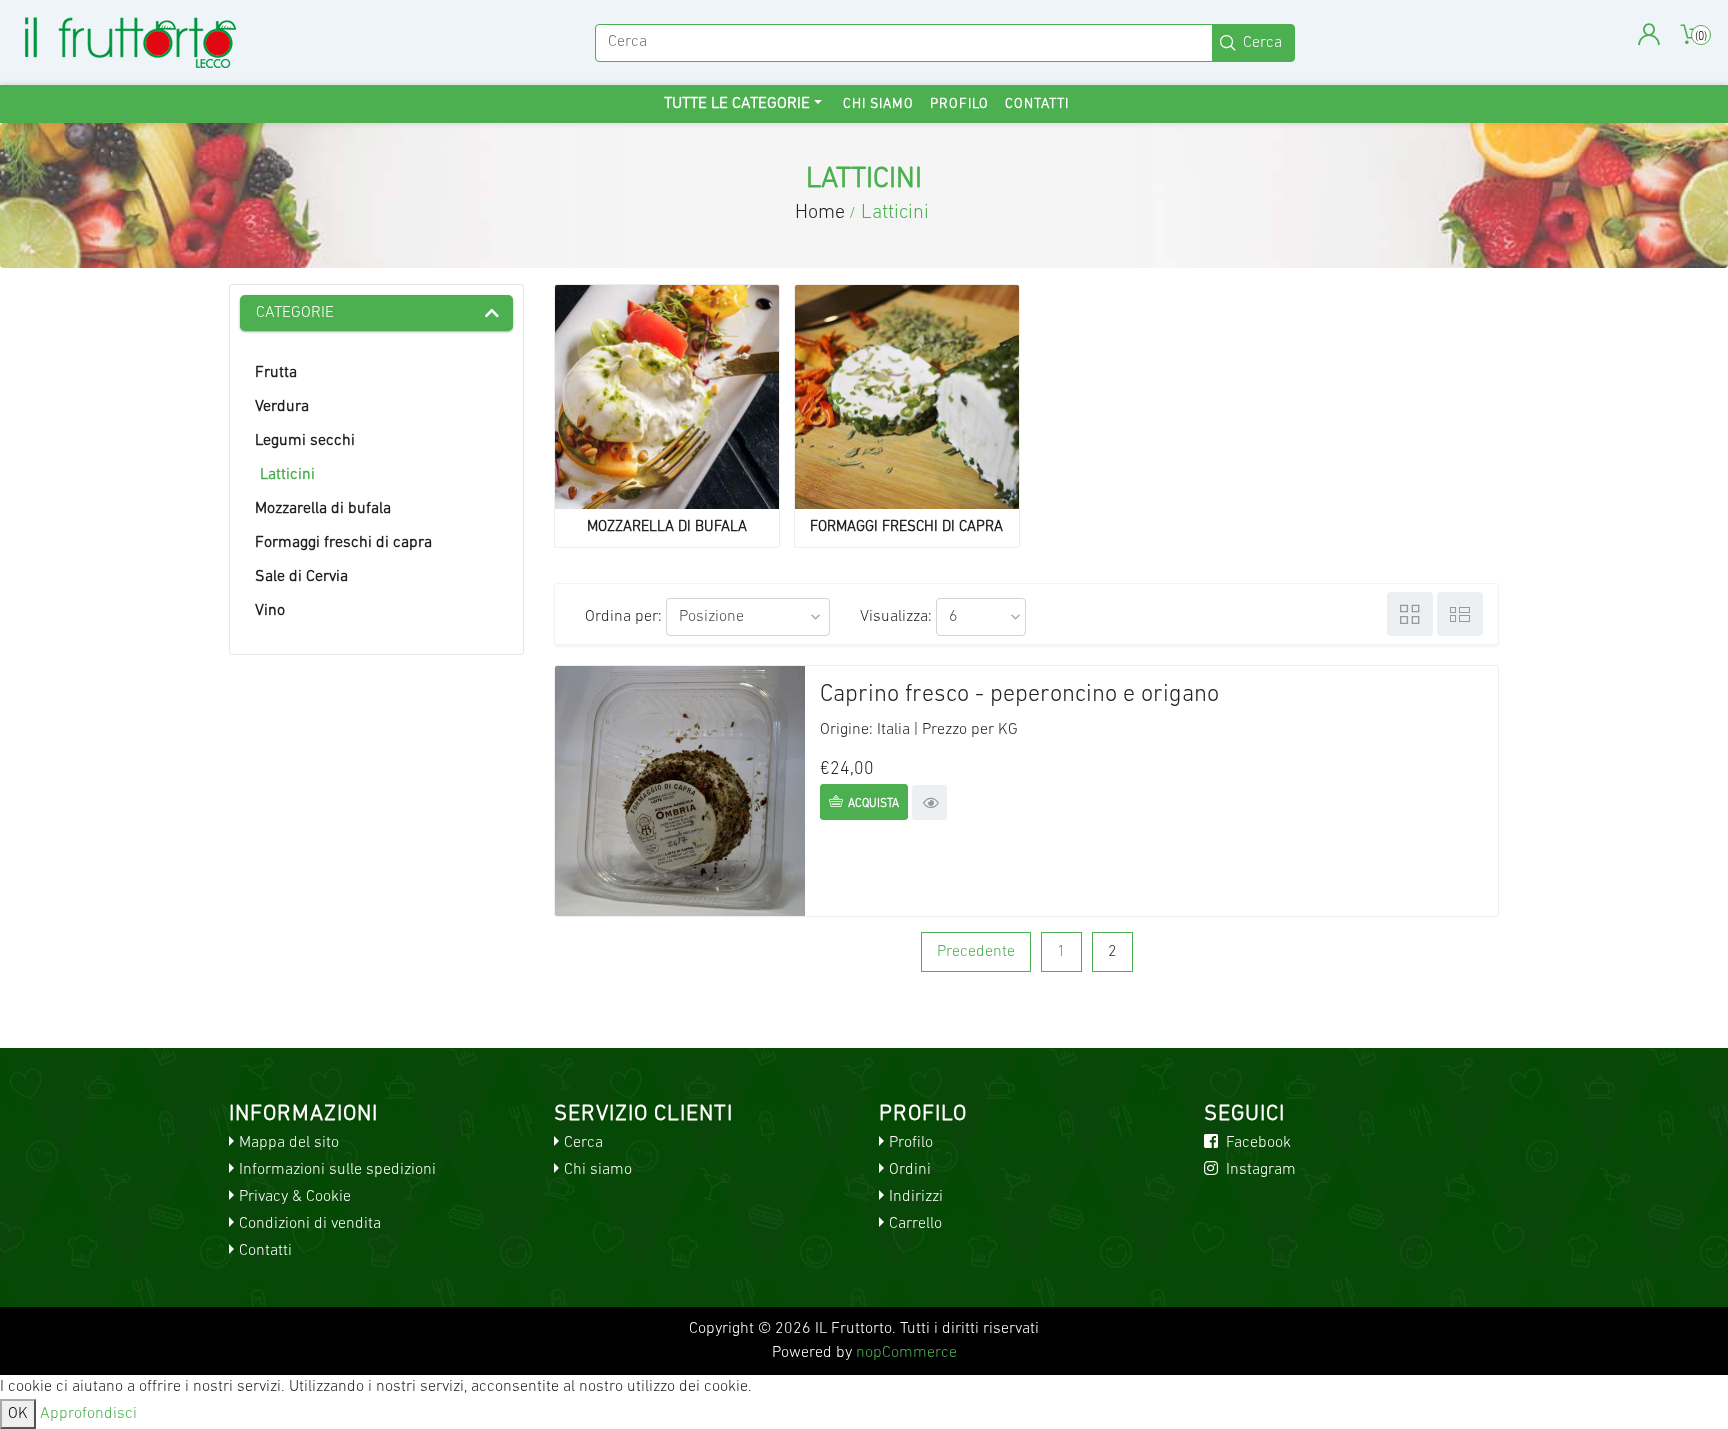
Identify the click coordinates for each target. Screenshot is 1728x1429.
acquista (873, 804)
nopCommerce (906, 1353)
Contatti (1037, 104)
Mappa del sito (289, 1143)
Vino (270, 611)
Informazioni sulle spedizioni (337, 1170)
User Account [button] (1649, 34)
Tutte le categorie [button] (737, 104)
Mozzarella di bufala (323, 509)
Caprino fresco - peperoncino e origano (1019, 695)
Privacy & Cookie (295, 1197)
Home (820, 213)
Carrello (915, 1224)
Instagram (1259, 1170)
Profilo (959, 104)
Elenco (1460, 614)
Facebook (1256, 1143)
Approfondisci (88, 1414)
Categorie (295, 313)
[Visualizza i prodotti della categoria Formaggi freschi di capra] (907, 397)
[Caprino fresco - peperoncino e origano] (680, 791)
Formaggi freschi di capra (343, 543)
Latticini (287, 475)
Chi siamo (878, 104)
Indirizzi (916, 1197)
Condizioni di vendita (310, 1224)
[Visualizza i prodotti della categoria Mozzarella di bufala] (667, 397)
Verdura (282, 407)
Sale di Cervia (301, 577)
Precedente (976, 952)
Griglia (1410, 614)
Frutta (276, 373)
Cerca (583, 1143)
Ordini (910, 1170)
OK (18, 1414)
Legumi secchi (305, 441)
